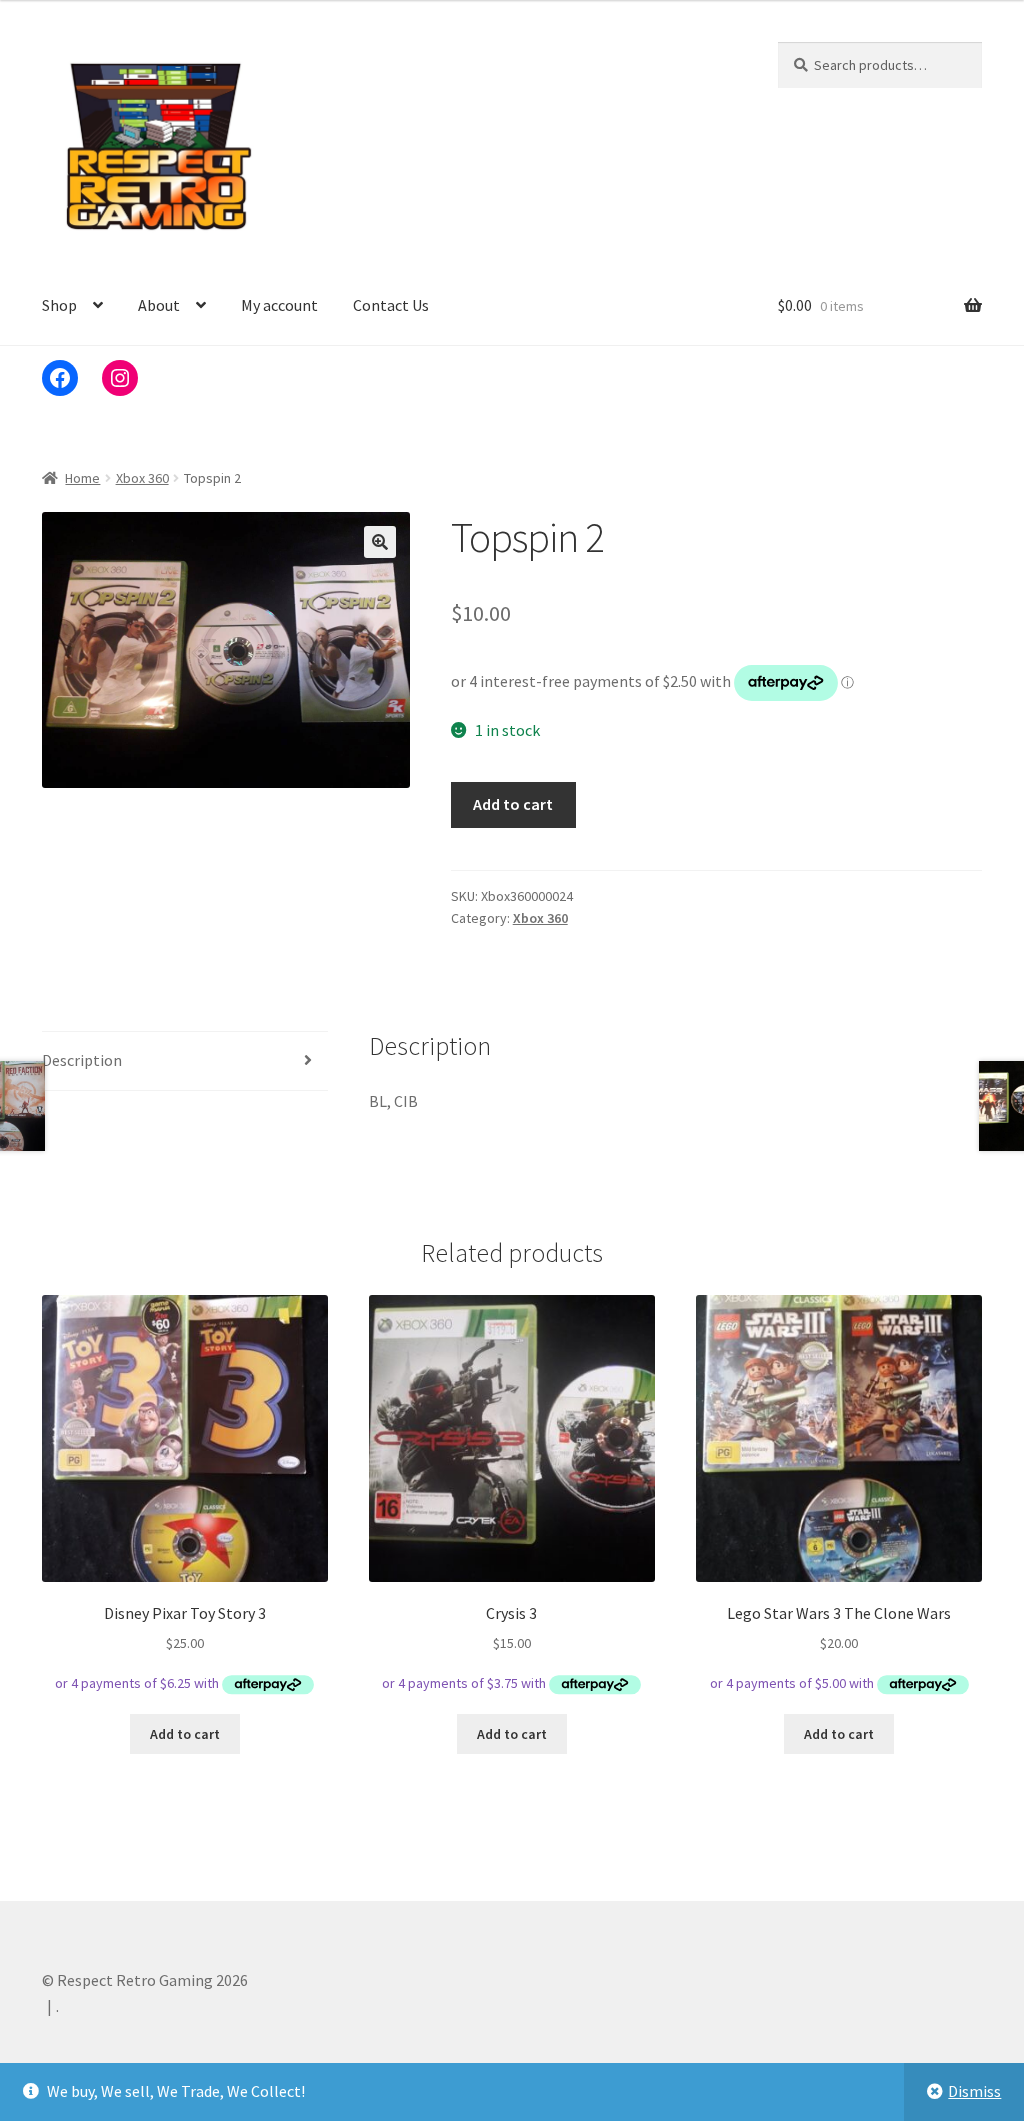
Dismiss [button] (974, 2091)
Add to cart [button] (185, 1734)
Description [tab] (82, 1060)
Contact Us (391, 305)
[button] (380, 542)
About (159, 305)
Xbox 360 (142, 478)
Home (82, 478)
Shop (59, 305)
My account (279, 305)
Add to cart (513, 804)
